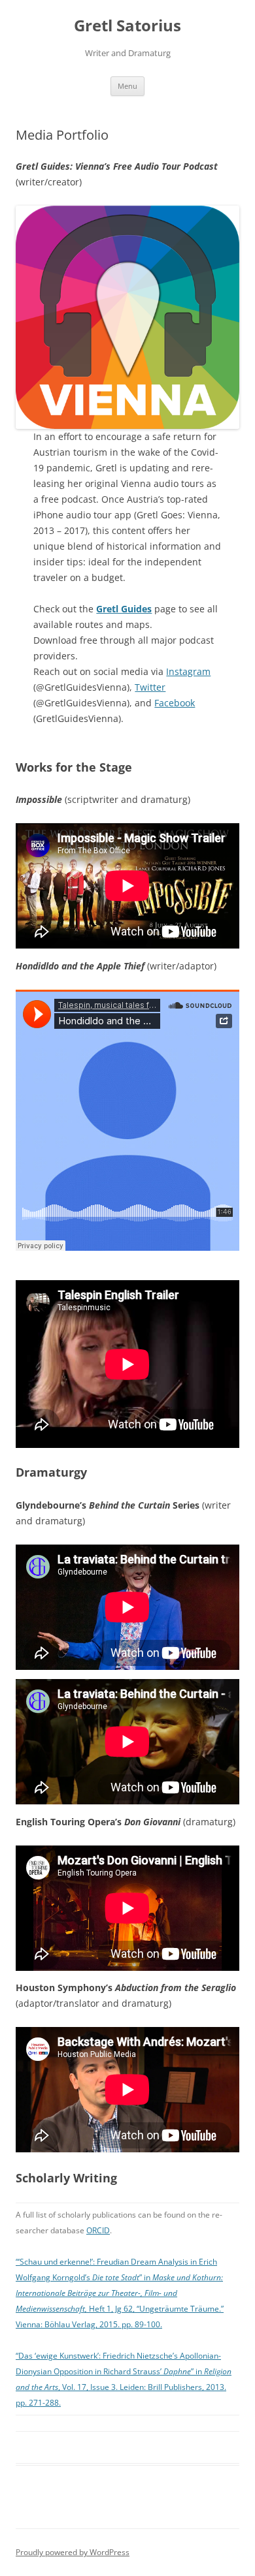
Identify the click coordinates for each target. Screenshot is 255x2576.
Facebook (175, 703)
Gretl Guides (124, 609)
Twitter (150, 687)
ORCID (98, 2230)
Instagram (188, 671)
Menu (127, 86)
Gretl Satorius (127, 26)
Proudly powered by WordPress (73, 2552)
